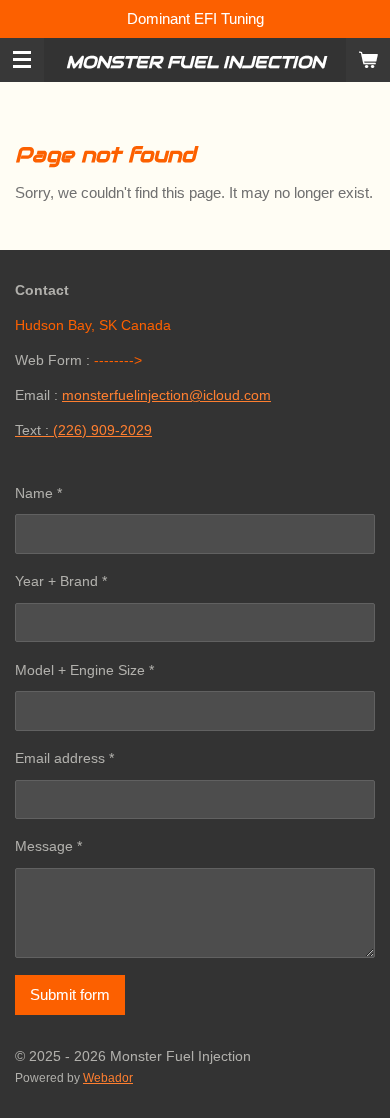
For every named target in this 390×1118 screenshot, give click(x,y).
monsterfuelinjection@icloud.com (166, 395)
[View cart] (368, 60)
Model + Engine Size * (84, 670)
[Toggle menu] (22, 60)
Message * (48, 846)
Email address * (64, 758)
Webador (108, 1077)
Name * (38, 493)
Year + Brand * (61, 581)
